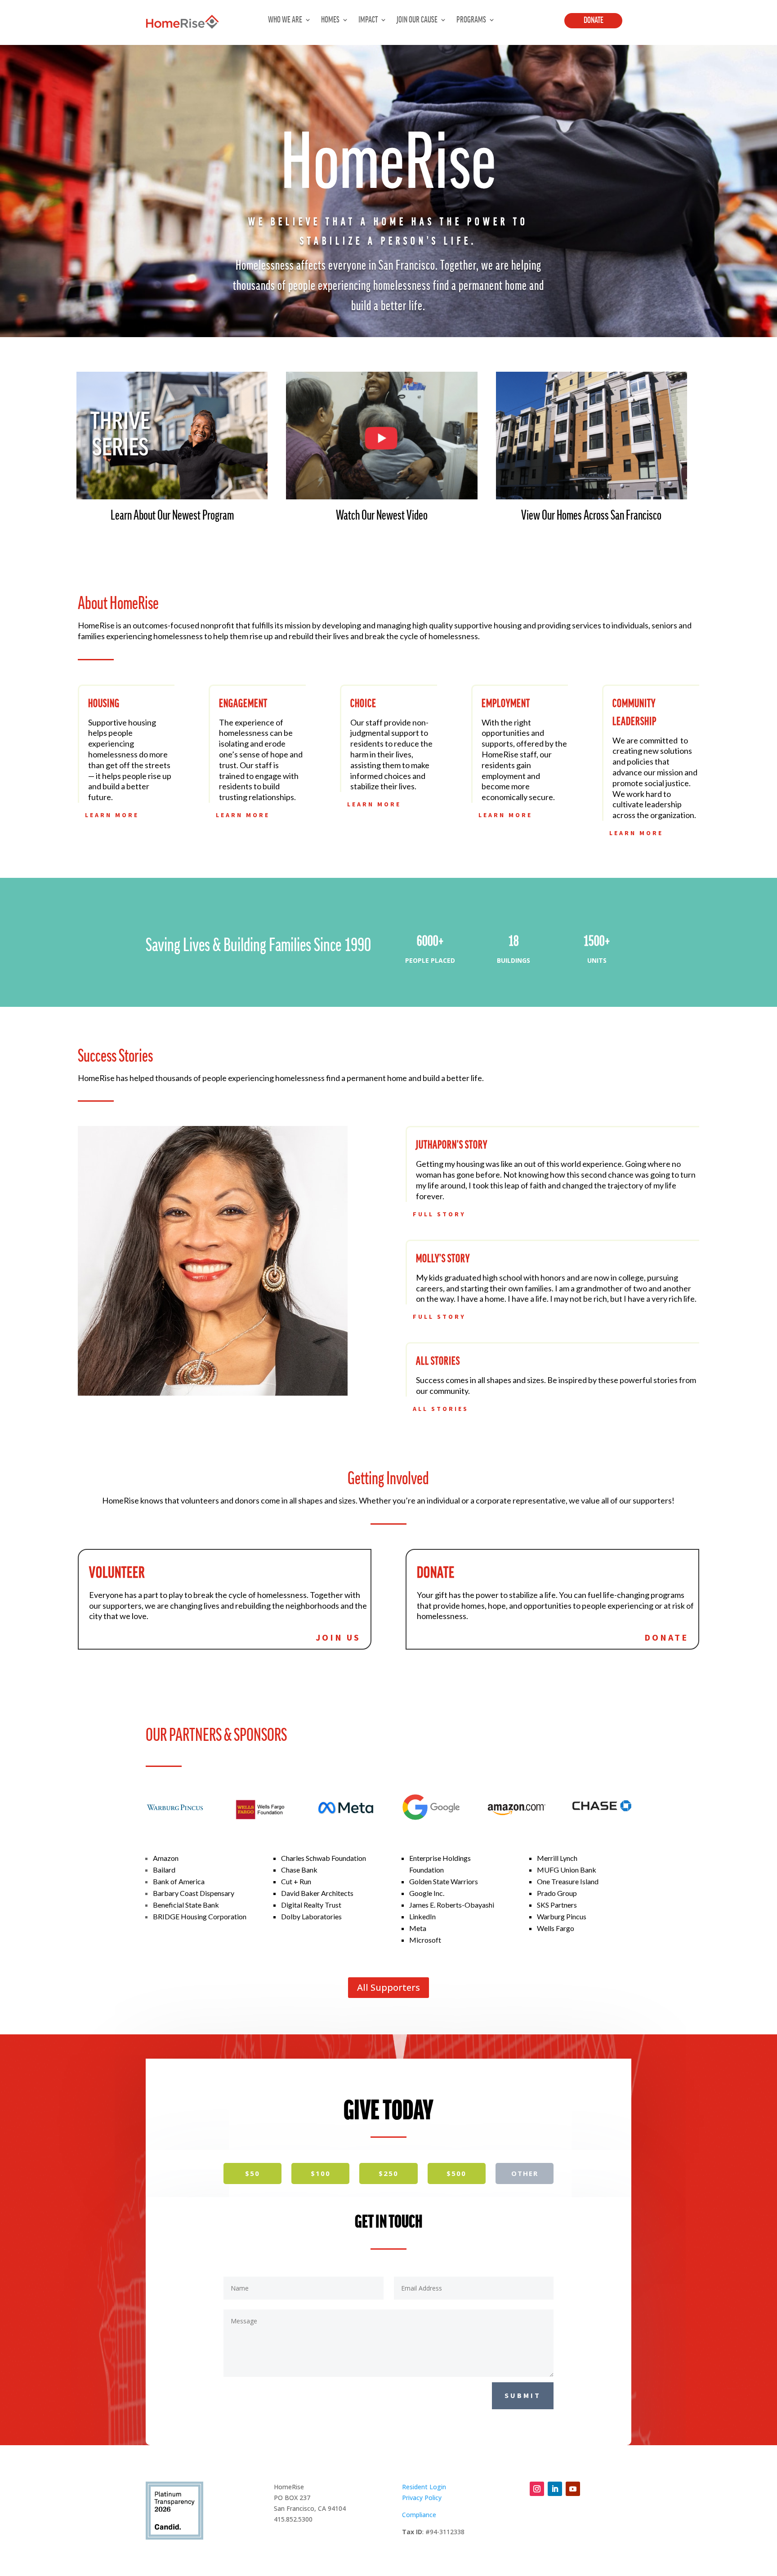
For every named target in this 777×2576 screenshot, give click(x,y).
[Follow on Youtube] (573, 2489)
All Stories (441, 1409)
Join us (338, 1637)
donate (666, 1637)
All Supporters (388, 1987)
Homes (330, 20)
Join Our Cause (417, 20)
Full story (439, 1214)
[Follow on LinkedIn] (555, 2489)
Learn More (112, 815)
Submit (523, 2395)
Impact (368, 20)
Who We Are (285, 20)
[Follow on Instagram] (537, 2489)
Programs (471, 20)
